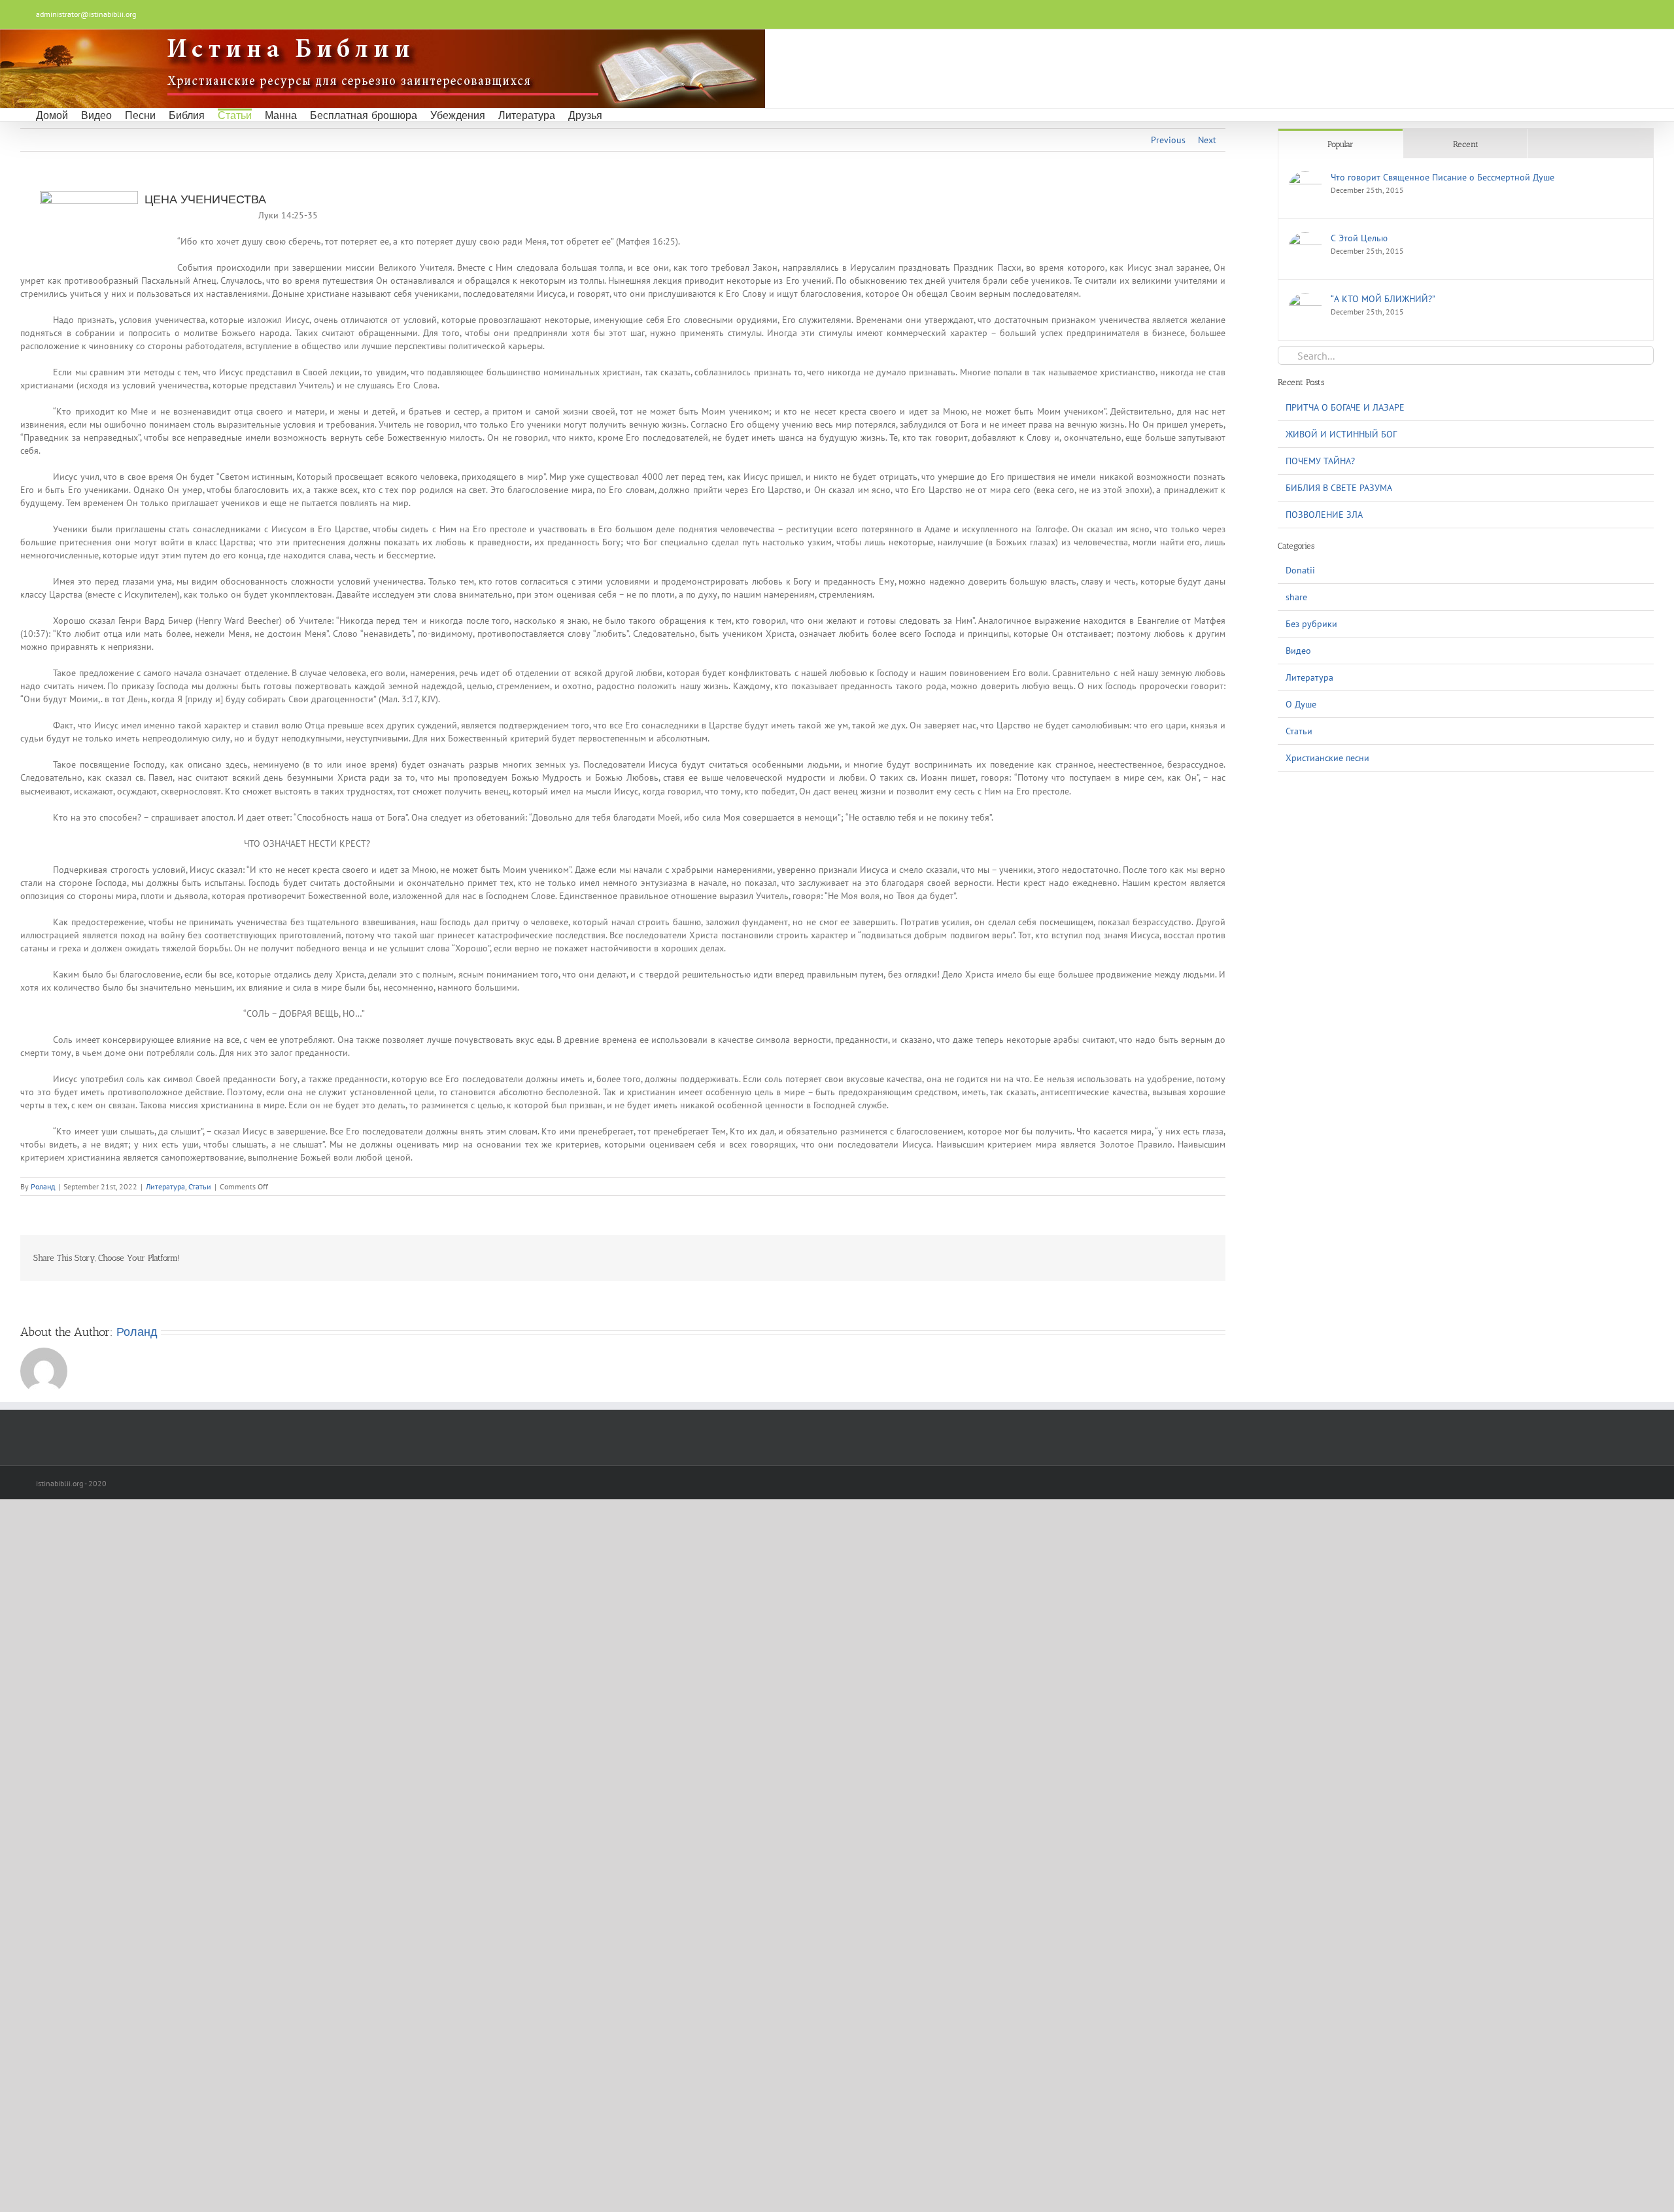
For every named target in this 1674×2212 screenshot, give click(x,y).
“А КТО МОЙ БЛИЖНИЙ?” (1383, 299)
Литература (165, 1186)
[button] (619, 115)
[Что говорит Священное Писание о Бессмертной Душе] (1305, 178)
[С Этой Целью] (1305, 239)
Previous (1168, 140)
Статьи (200, 1186)
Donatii (1300, 570)
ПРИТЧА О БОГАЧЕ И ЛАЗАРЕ (1345, 407)
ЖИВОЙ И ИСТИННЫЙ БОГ (1341, 434)
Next (1207, 140)
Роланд (43, 1186)
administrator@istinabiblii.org (86, 14)
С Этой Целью (1359, 238)
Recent (1466, 144)
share (1296, 597)
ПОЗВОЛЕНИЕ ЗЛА (1324, 515)
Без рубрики (1311, 624)
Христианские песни (1327, 758)
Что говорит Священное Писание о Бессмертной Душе (1443, 177)
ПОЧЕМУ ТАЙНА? (1320, 461)
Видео (1298, 651)
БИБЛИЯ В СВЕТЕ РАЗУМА (1339, 488)
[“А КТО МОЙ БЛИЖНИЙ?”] (1305, 299)
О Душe (1301, 704)
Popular (1341, 144)
